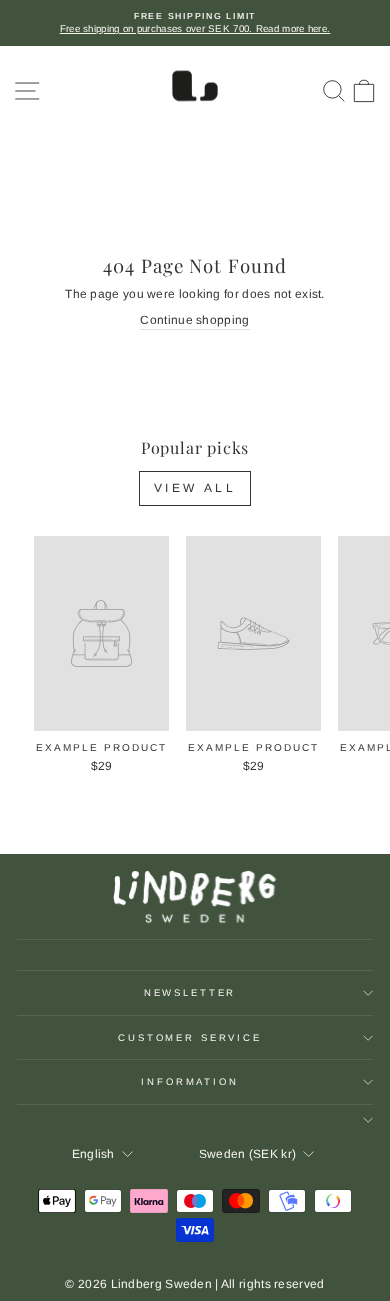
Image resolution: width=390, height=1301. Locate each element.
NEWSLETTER (190, 992)
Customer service (190, 1037)
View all (195, 488)
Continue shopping (194, 320)
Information (190, 1081)
